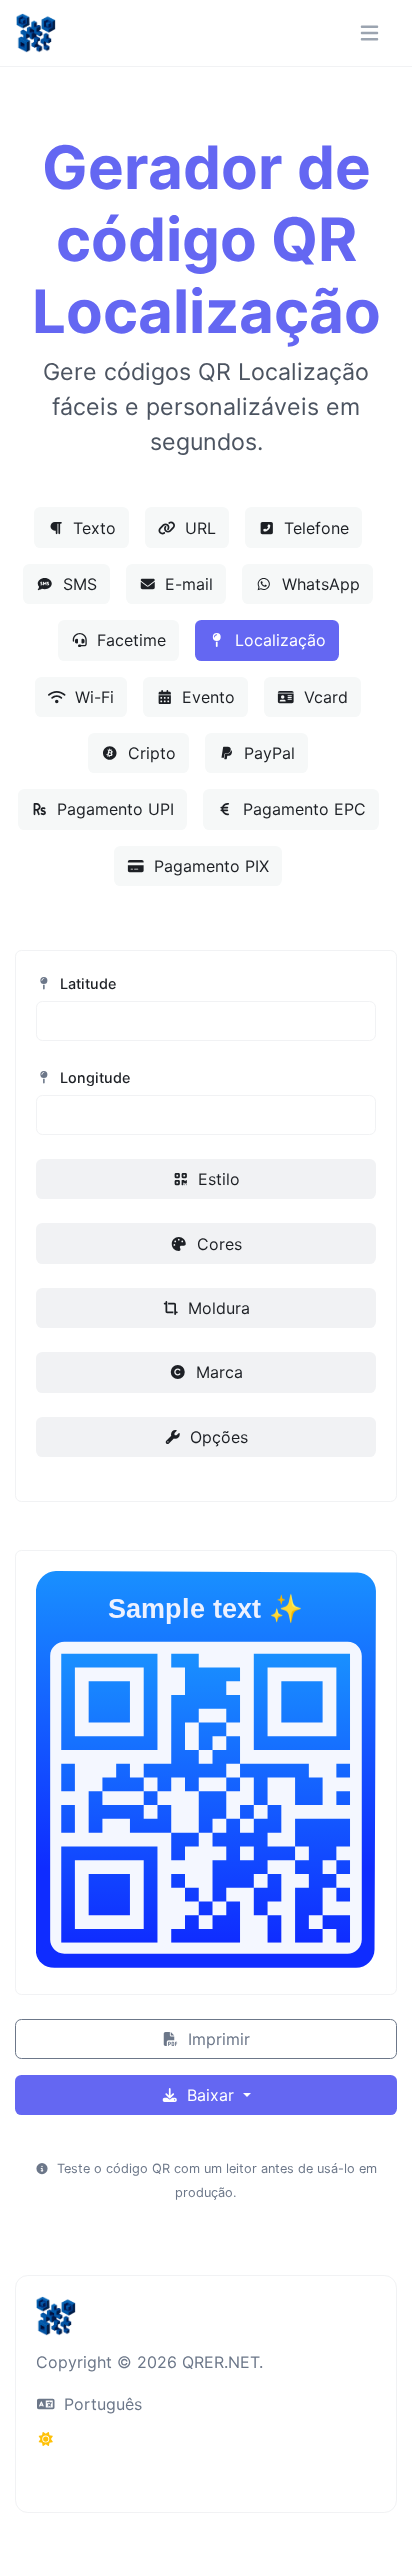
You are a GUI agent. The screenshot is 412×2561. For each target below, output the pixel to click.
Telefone (314, 528)
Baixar (210, 2095)
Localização (278, 640)
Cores (217, 1244)
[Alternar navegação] (369, 33)
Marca (217, 1372)
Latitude (86, 983)
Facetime (129, 640)
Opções (216, 1437)
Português (100, 2404)
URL (198, 528)
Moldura (216, 1308)
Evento (206, 697)
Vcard (323, 697)
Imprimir (216, 2039)
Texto (92, 528)
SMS (77, 584)
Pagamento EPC (302, 809)
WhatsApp (318, 584)
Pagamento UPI (113, 809)
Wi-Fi (92, 697)
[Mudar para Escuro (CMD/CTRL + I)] (46, 2439)
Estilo (216, 1179)
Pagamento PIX (209, 866)
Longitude (93, 1077)
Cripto (149, 753)
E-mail (186, 584)
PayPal (267, 753)
